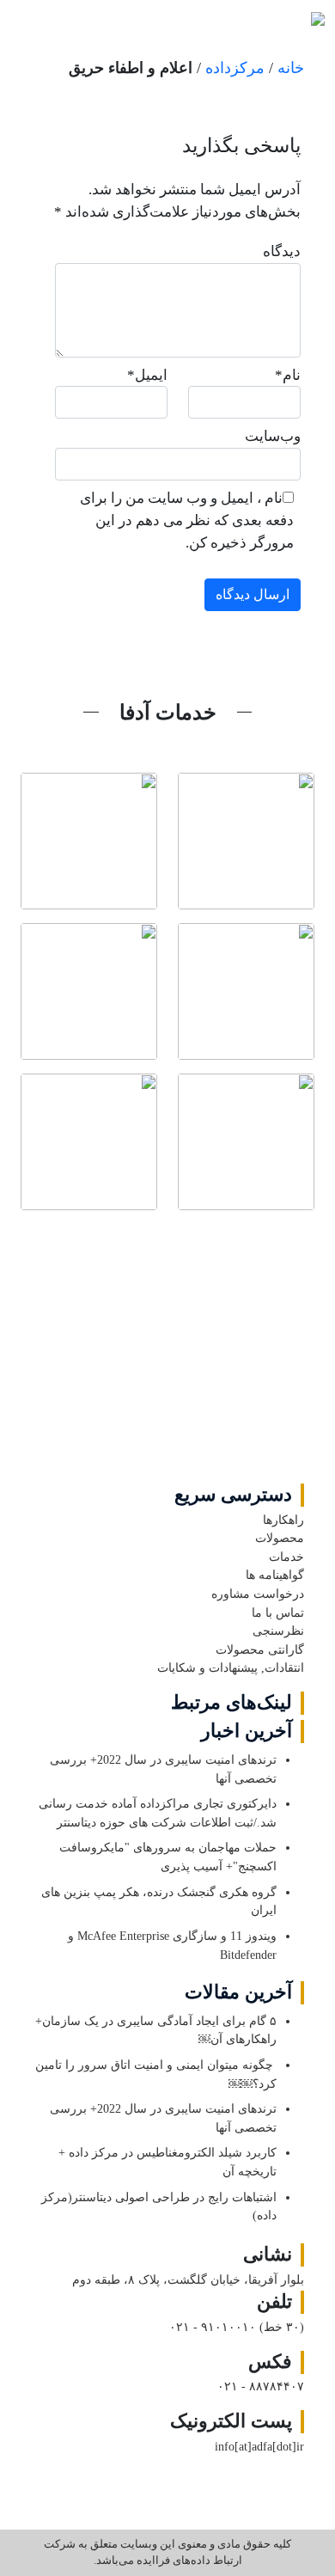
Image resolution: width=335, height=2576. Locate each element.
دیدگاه (282, 251)
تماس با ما (278, 1612)
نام (288, 375)
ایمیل (147, 375)
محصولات (280, 1538)
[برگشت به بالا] (168, 1356)
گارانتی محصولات (260, 1649)
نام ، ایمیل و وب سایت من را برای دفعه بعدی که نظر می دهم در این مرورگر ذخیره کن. (187, 520)
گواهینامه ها (275, 1575)
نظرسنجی (278, 1631)
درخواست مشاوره (258, 1594)
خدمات (286, 1557)
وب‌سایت (273, 436)
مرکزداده (235, 68)
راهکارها (283, 1520)
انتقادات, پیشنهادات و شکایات (231, 1667)
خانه (291, 68)
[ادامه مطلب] (246, 841)
